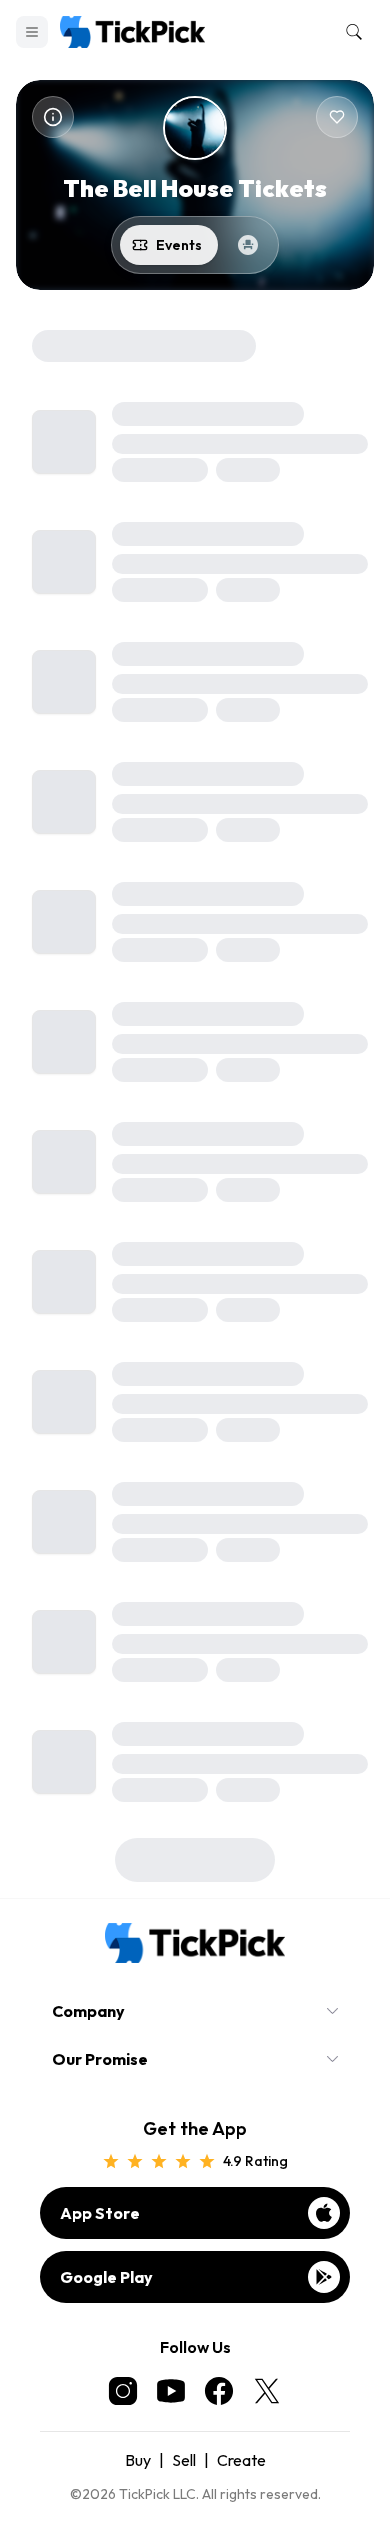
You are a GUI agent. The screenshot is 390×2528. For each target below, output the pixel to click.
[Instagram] (123, 2391)
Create (241, 2460)
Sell (184, 2460)
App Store (100, 2213)
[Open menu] (32, 32)
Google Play (106, 2277)
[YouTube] (171, 2391)
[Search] (350, 32)
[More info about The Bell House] (53, 117)
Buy (138, 2460)
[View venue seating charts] (248, 245)
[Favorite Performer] (337, 117)
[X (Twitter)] (267, 2391)
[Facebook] (219, 2391)
